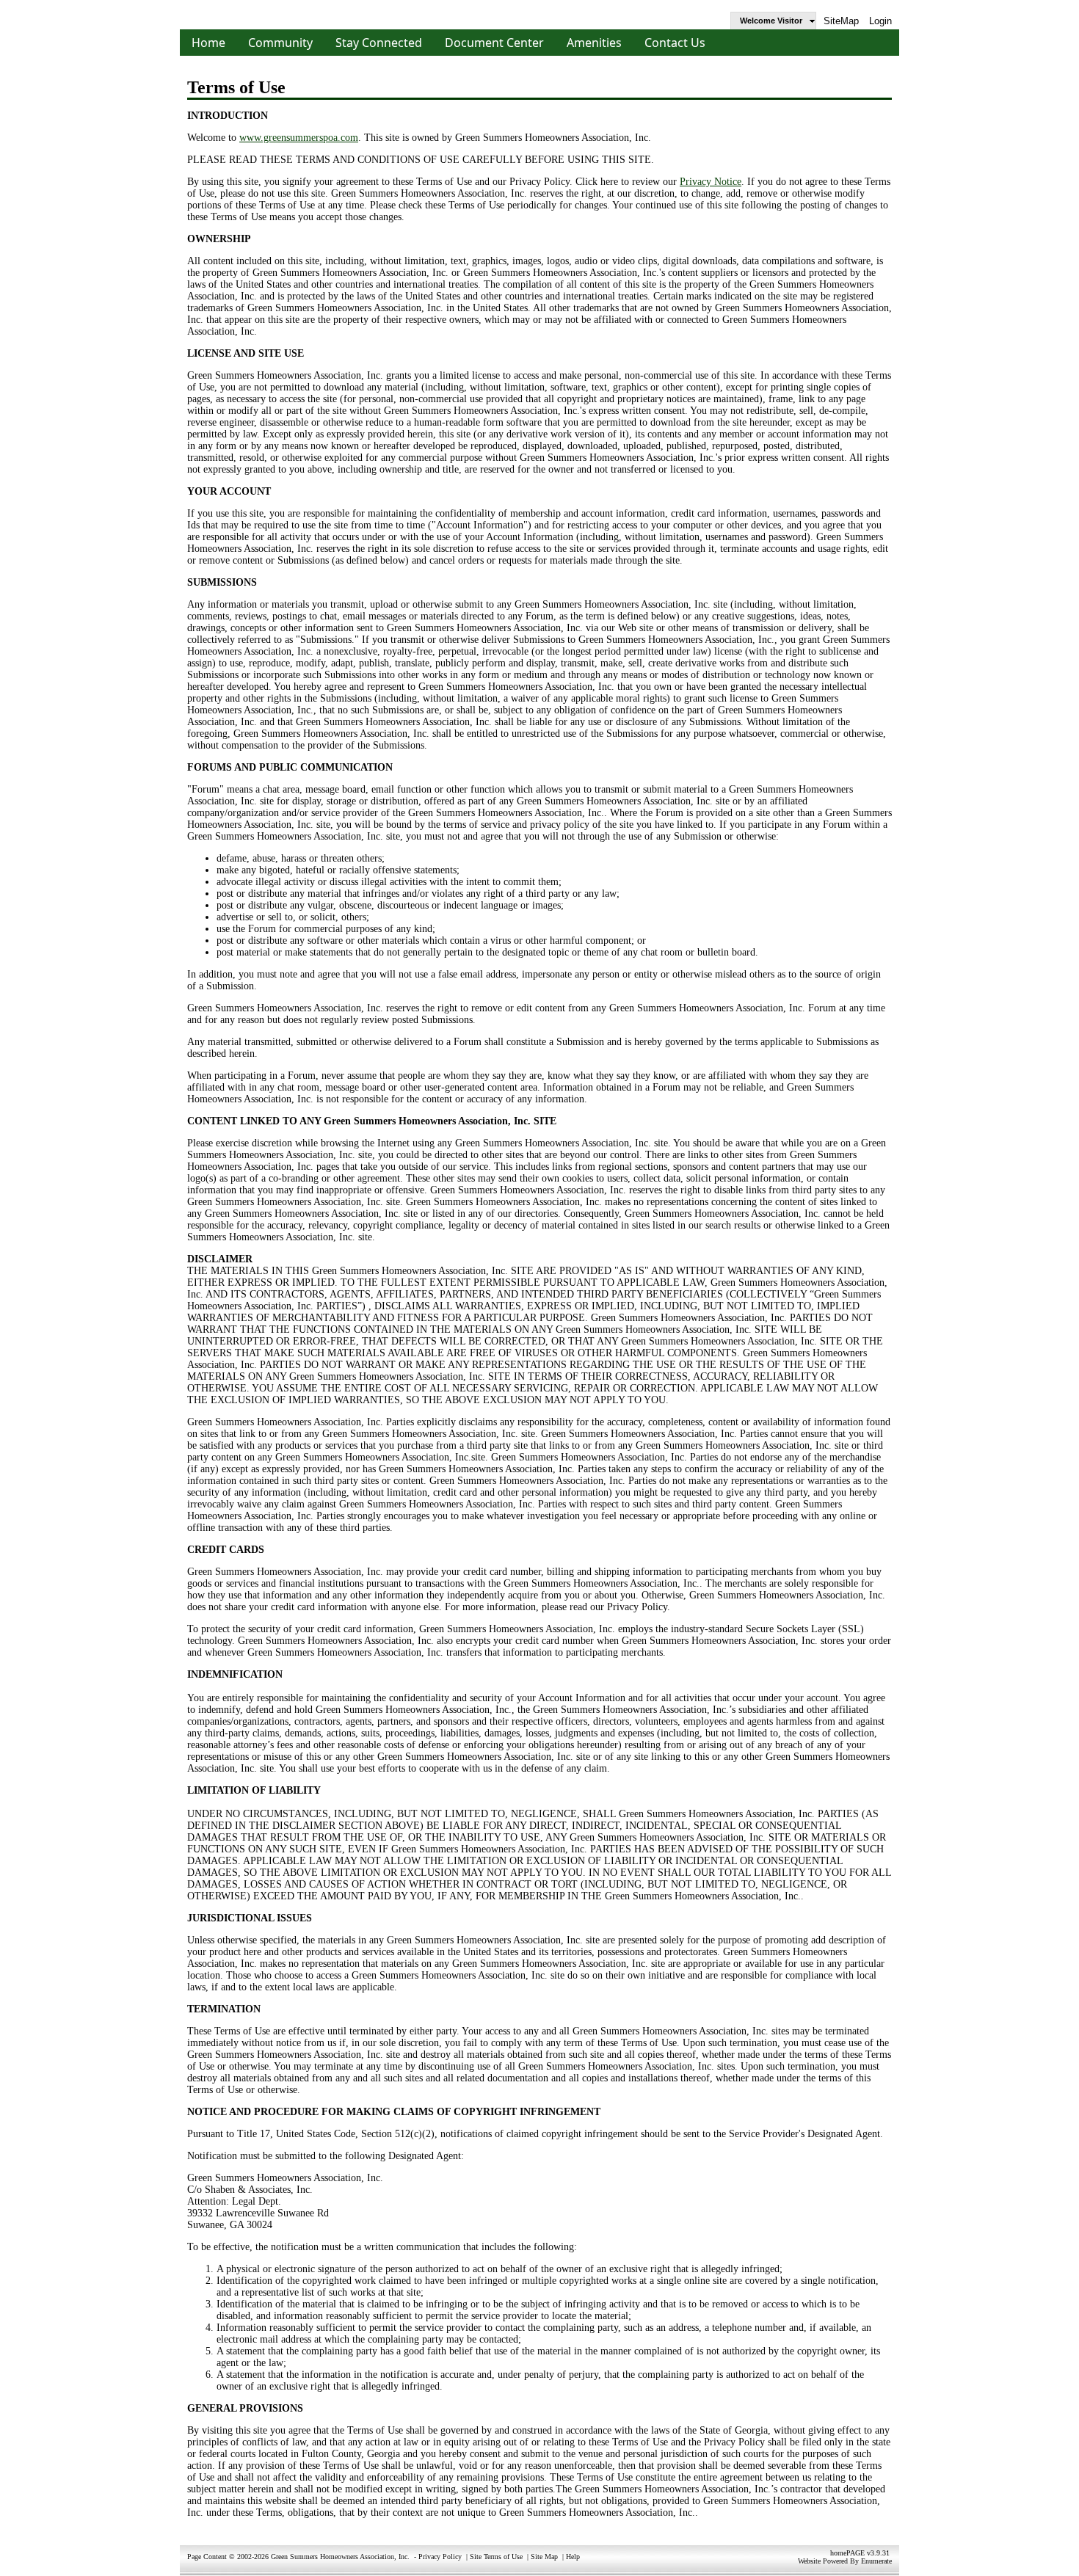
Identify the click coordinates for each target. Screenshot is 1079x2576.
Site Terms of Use (496, 2557)
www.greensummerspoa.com (299, 138)
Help (573, 2557)
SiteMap (841, 21)
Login (880, 21)
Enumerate (876, 2561)
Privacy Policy (440, 2557)
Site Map (544, 2557)
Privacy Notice (711, 182)
